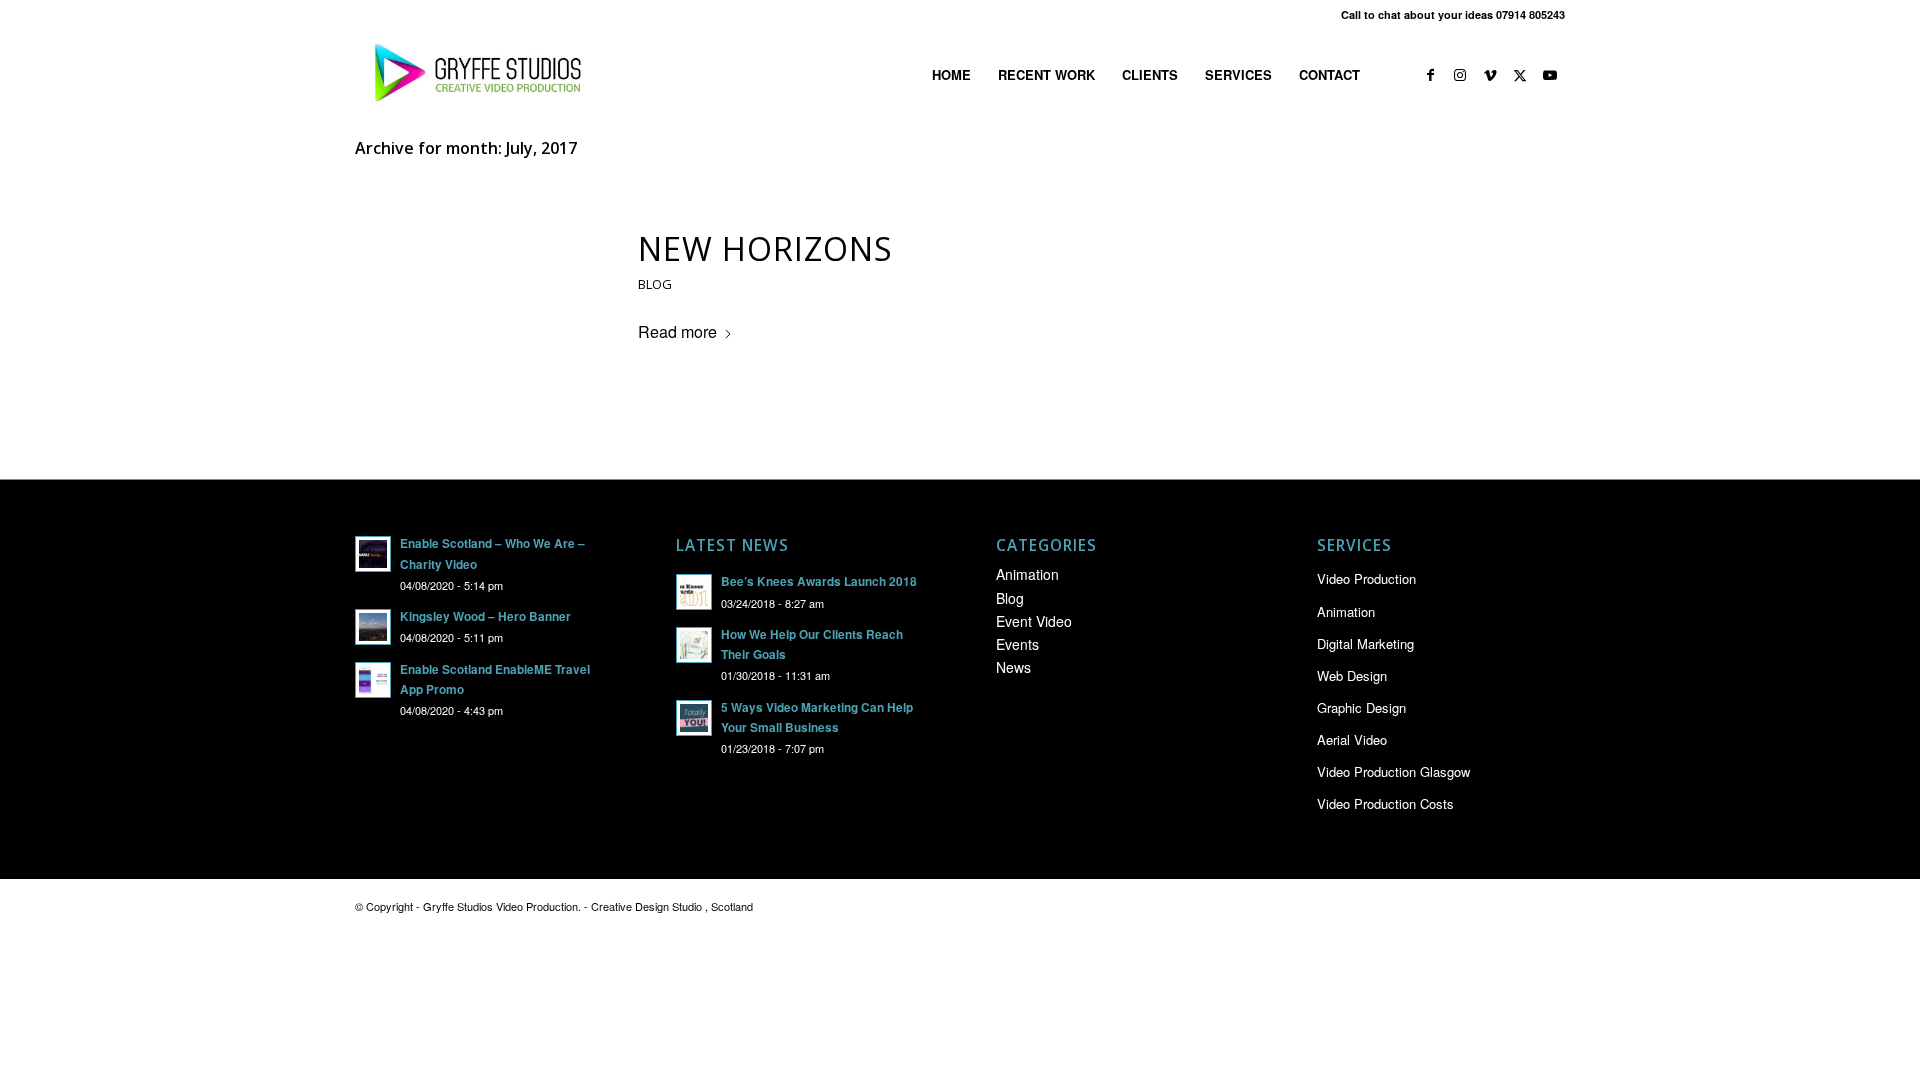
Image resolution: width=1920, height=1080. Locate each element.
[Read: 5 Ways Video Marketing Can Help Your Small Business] (694, 718)
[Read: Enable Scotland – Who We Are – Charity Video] (373, 554)
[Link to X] (1520, 74)
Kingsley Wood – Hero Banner (485, 616)
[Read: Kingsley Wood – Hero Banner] (373, 627)
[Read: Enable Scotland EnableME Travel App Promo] (373, 680)
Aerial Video (1352, 739)
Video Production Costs (1385, 803)
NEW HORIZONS (765, 248)
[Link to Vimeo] (1490, 74)
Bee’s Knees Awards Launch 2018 (819, 581)
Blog (655, 284)
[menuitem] (951, 75)
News (1013, 667)
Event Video (1034, 621)
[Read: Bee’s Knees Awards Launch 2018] (694, 592)
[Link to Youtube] (1550, 74)
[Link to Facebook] (1430, 74)
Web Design (1352, 675)
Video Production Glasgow (1393, 771)
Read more (677, 331)
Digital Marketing (1365, 643)
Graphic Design (1361, 707)
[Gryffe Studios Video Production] (474, 75)
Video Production (1366, 578)
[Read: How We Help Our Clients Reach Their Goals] (694, 645)
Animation (1027, 574)
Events (1017, 644)
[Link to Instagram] (1460, 74)
